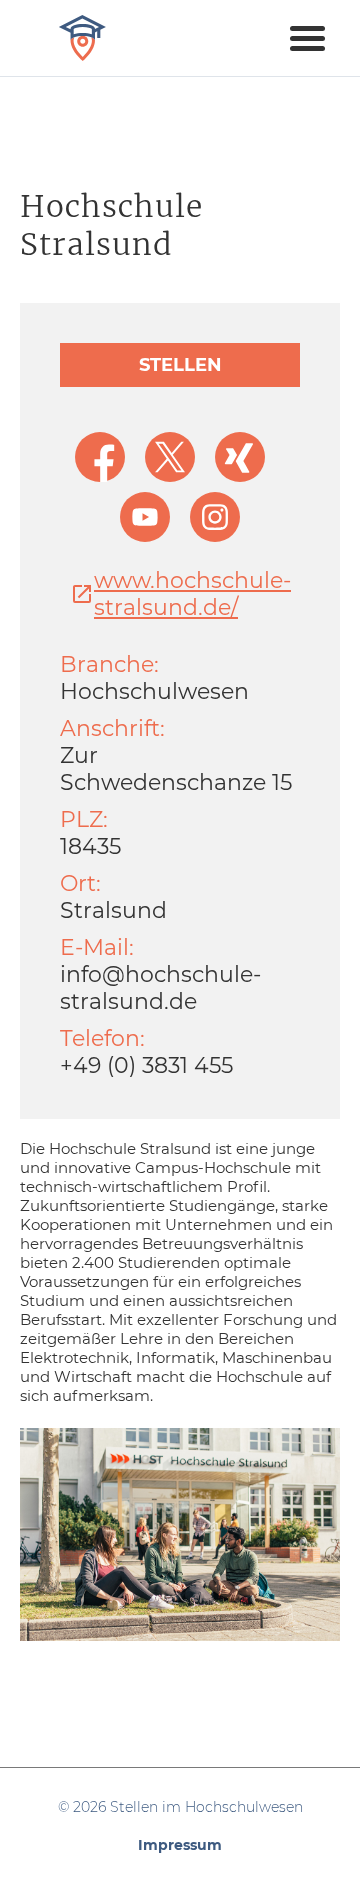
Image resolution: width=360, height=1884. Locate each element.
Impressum (180, 1845)
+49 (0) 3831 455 (146, 1065)
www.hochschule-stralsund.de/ (192, 594)
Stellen (180, 365)
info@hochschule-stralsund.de (160, 988)
